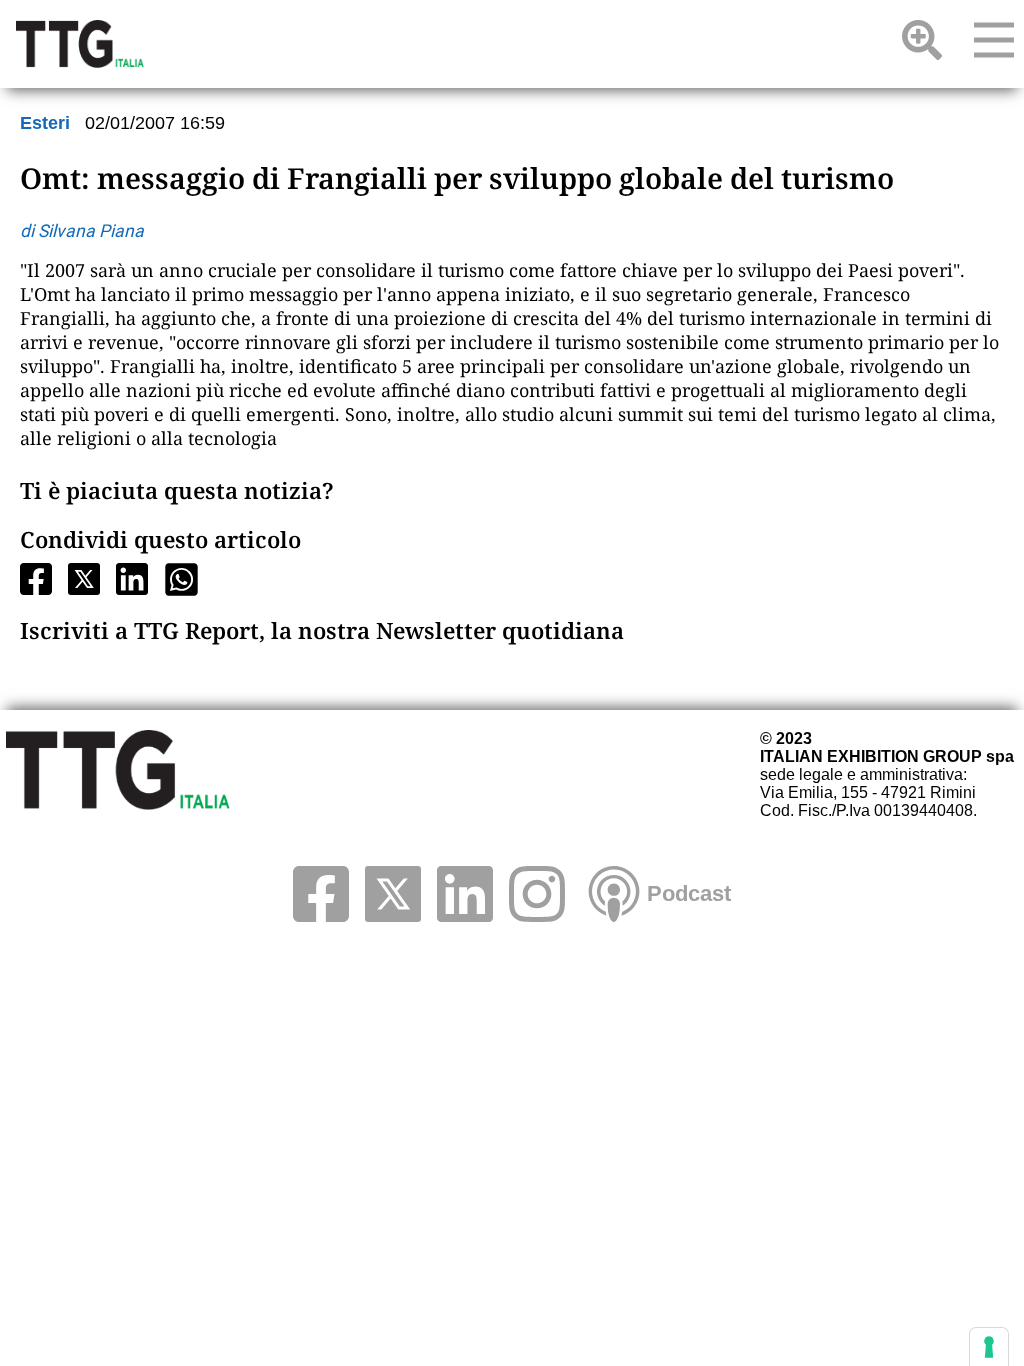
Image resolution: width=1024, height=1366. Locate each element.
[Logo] (80, 44)
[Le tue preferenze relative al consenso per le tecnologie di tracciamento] (989, 1347)
